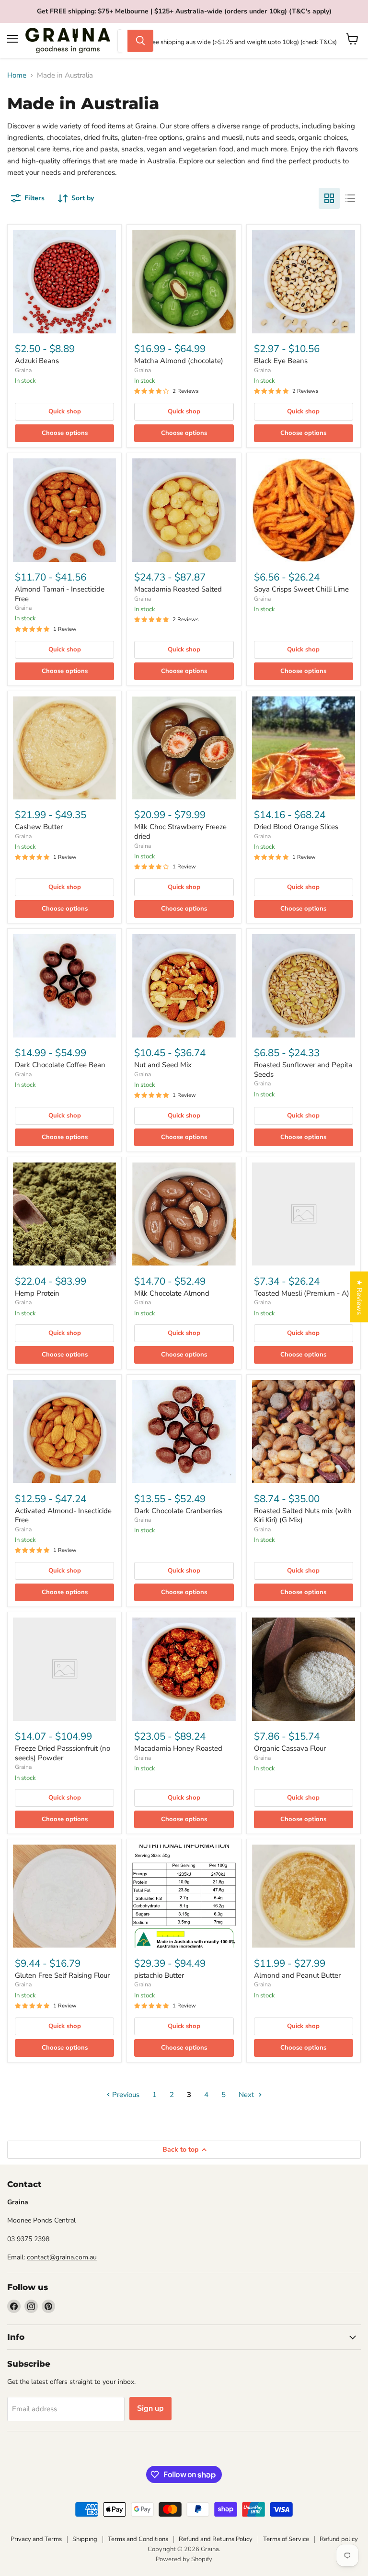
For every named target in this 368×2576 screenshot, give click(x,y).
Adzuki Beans (37, 361)
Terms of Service (286, 2539)
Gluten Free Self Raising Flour (62, 1975)
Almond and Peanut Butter (297, 1975)
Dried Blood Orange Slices (296, 827)
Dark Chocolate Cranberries (178, 1511)
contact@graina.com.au (62, 2257)
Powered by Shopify (184, 2559)
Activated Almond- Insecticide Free (63, 1516)
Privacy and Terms (36, 2539)
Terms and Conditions (138, 2539)
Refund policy (339, 2539)
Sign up (150, 2408)
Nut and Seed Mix (163, 1065)
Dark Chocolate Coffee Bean (60, 1065)
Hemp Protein (37, 1293)
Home (17, 75)
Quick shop (65, 411)
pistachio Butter (159, 1975)
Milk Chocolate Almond (172, 1293)
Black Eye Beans (281, 361)
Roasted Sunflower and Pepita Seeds (303, 1070)
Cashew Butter (39, 827)
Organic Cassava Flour (290, 1748)
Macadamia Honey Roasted (178, 1748)
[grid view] (329, 198)
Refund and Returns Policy (216, 2539)
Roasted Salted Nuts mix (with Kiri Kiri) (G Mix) (303, 1516)
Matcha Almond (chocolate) (179, 361)
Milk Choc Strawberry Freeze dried (180, 832)
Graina (23, 370)
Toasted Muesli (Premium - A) (302, 1293)
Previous (125, 2095)
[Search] (140, 41)
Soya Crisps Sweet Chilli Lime (301, 589)
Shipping (85, 2539)
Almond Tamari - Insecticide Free (60, 594)
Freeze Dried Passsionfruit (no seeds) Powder (63, 1753)
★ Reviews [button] (359, 1297)
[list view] (350, 198)
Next (247, 2095)
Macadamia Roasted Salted (178, 589)
